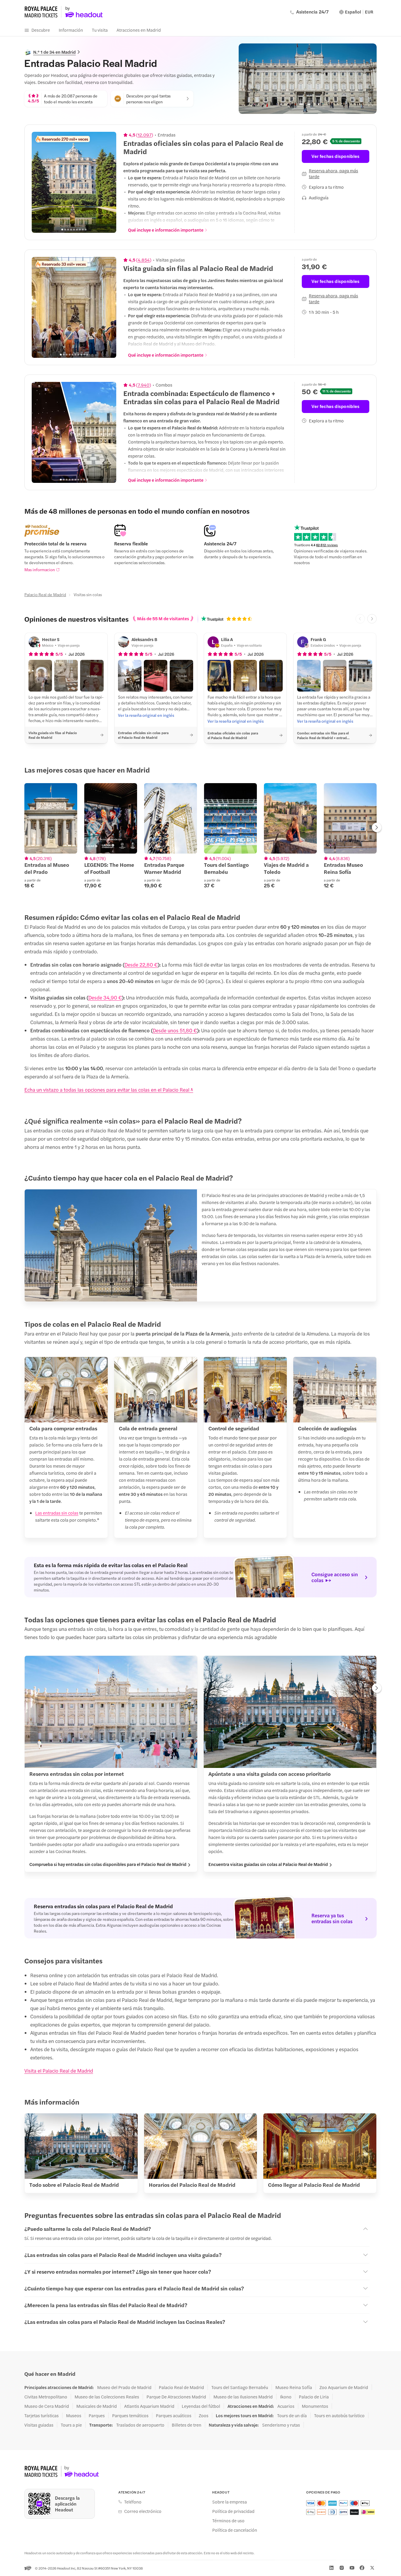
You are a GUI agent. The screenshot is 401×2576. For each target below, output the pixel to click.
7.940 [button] (144, 385)
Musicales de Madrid (97, 2406)
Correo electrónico (143, 2511)
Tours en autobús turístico (339, 2415)
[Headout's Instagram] (342, 2568)
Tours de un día (292, 2415)
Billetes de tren (187, 2425)
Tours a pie (71, 2425)
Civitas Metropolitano (46, 2397)
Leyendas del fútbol (201, 2406)
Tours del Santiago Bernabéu (240, 2387)
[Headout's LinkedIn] (331, 2568)
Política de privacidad (233, 2511)
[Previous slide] (39, 182)
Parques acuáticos (174, 2415)
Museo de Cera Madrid (47, 2406)
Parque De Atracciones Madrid (176, 2397)
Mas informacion (40, 569)
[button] (40, 676)
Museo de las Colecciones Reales (107, 2397)
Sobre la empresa (230, 2502)
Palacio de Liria (314, 2397)
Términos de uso (228, 2521)
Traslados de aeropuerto (140, 2425)
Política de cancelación (235, 2530)
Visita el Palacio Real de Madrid (59, 2071)
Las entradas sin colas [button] (57, 1513)
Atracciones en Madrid (139, 30)
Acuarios (286, 2406)
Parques (97, 2415)
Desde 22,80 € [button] (141, 965)
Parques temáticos (130, 2415)
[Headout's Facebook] (362, 2568)
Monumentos (315, 2406)
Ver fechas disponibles (335, 156)
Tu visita (100, 30)
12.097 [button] (145, 135)
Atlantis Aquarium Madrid (149, 2406)
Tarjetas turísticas (42, 2415)
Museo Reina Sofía (294, 2387)
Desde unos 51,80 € (175, 1030)
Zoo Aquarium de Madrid (344, 2387)
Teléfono (133, 2502)
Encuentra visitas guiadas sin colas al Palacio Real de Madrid (268, 1864)
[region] (74, 182)
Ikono (286, 2397)
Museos (74, 2415)
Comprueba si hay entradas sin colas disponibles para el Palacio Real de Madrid (108, 1864)
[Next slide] (109, 182)
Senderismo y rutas (281, 2425)
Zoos (204, 2415)
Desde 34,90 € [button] (105, 997)
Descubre (41, 30)
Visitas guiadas (39, 2425)
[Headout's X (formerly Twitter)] (372, 2568)
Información (71, 30)
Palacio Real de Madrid (45, 594)
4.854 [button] (144, 260)
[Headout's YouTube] (352, 2568)
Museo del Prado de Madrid (124, 2387)
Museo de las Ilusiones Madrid (243, 2397)
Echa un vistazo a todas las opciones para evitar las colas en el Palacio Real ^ (109, 1090)
